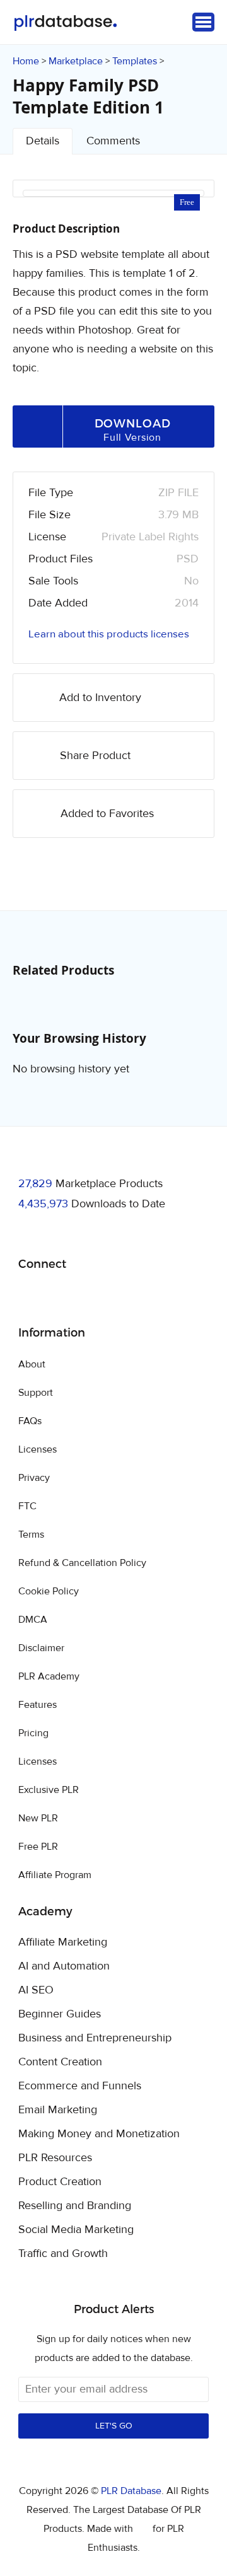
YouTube (119, 1296)
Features (38, 1705)
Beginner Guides (60, 2014)
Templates (135, 61)
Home (26, 61)
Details (43, 141)
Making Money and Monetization (99, 2134)
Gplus (89, 1296)
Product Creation (60, 2182)
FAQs (30, 1421)
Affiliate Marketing (63, 1942)
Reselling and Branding (75, 2206)
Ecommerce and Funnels (80, 2086)
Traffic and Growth (63, 2254)
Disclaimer (41, 1648)
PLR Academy (49, 1676)
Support (36, 1393)
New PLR (38, 1818)
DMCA (33, 1620)
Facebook (30, 1297)
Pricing (33, 1733)
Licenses (38, 1449)
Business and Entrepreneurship (95, 2038)
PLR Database (65, 23)
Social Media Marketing (76, 2230)
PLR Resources (55, 2158)
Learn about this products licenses (109, 634)
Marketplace (76, 61)
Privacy (34, 1478)
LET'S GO (114, 2426)
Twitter (60, 1297)
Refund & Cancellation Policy (82, 1563)
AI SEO (36, 1990)
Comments (113, 141)
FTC (27, 1506)
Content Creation (60, 2062)
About (32, 1364)
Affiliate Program (55, 1875)
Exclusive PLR (49, 1790)
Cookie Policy (49, 1591)
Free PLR (38, 1847)
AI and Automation (64, 1966)
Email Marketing (58, 2110)
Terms (31, 1535)
